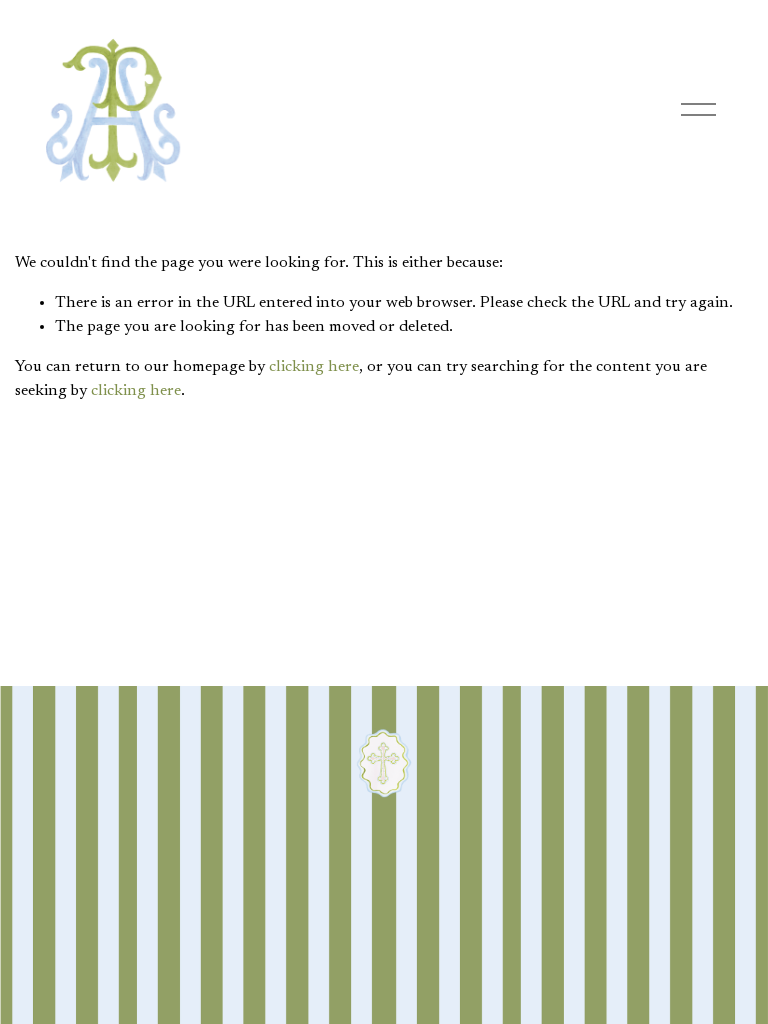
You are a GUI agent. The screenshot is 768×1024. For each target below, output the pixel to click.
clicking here (314, 367)
